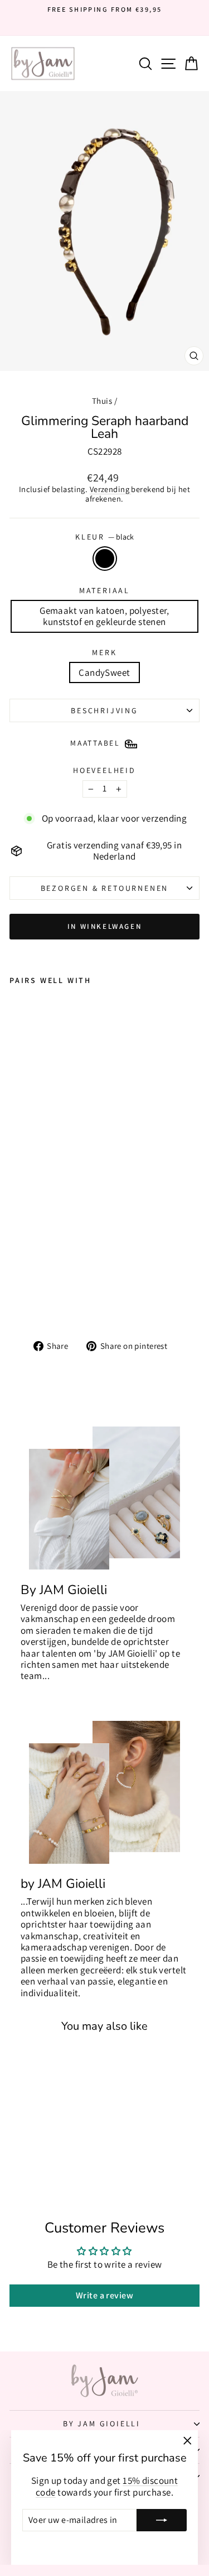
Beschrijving (104, 710)
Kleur (104, 537)
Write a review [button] (104, 2295)
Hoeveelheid (104, 771)
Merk (104, 653)
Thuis (102, 401)
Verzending (111, 489)
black (105, 559)
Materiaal (104, 591)
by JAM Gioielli (102, 2424)
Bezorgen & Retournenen (105, 888)
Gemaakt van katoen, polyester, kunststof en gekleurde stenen (104, 616)
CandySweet (104, 672)
